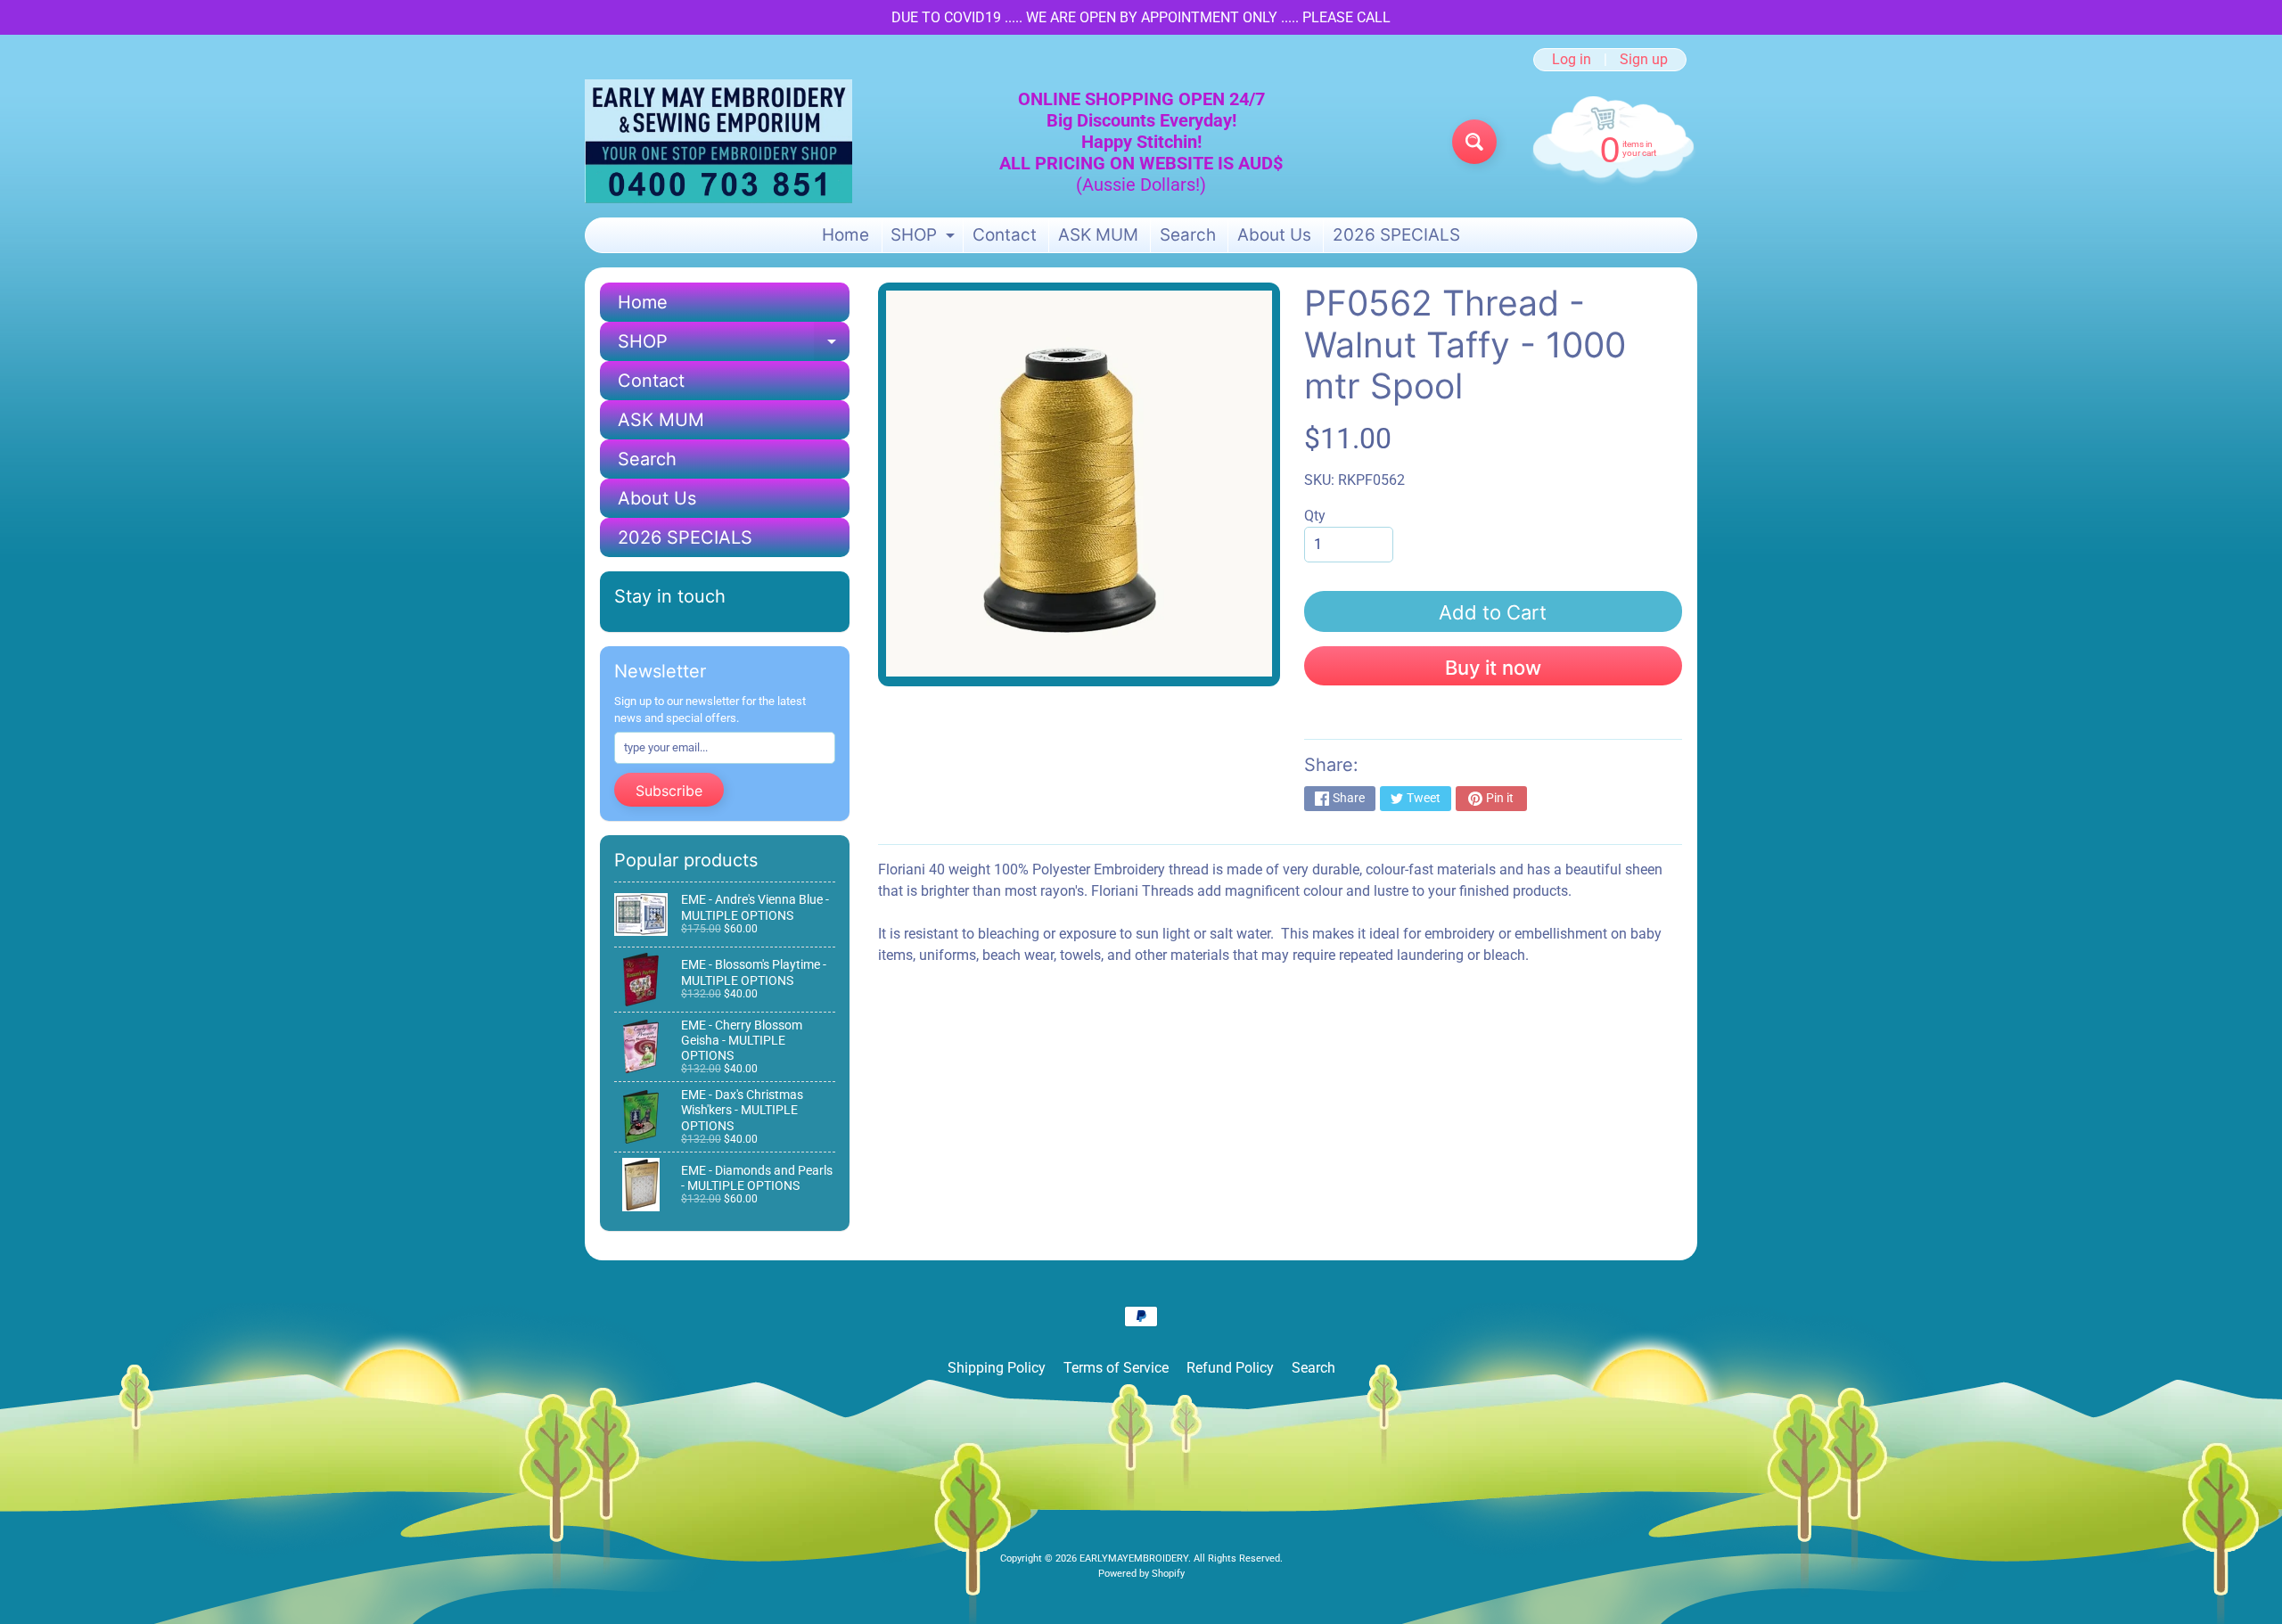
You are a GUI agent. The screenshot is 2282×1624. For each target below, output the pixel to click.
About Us (1274, 235)
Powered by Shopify (1141, 1574)
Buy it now (1493, 668)
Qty (1315, 516)
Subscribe (669, 791)
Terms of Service (1116, 1368)
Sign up (1644, 60)
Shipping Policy (997, 1368)
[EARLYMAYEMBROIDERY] (718, 141)
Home (845, 235)
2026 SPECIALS (1396, 235)
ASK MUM (1098, 235)
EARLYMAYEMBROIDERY (1134, 1558)
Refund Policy (1230, 1368)
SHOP (925, 238)
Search (1188, 235)
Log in (1572, 60)
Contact (1005, 235)
